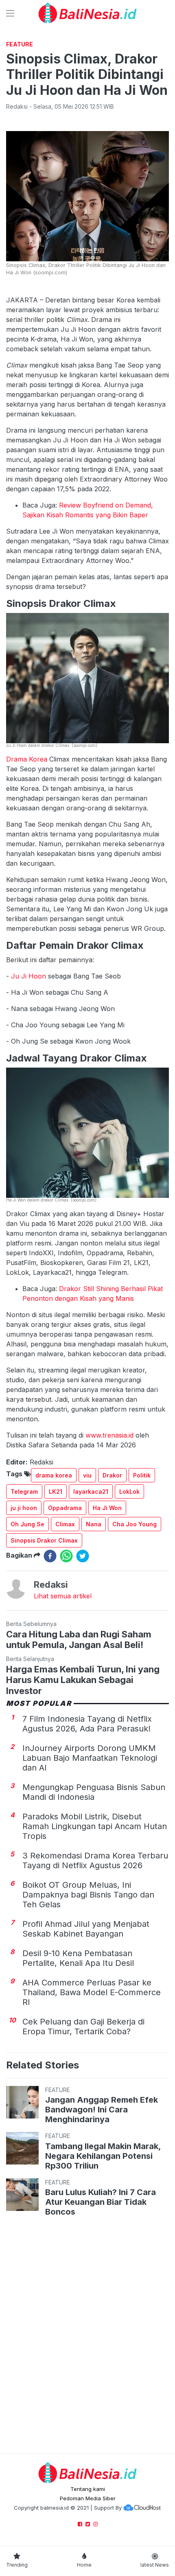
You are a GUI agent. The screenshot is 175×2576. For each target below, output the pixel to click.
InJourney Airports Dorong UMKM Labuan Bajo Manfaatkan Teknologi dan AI (90, 1758)
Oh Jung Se (27, 1524)
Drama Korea (27, 759)
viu (87, 1475)
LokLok (129, 1492)
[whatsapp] (66, 1556)
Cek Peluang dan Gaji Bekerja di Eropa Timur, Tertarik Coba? (83, 2027)
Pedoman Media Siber (88, 2498)
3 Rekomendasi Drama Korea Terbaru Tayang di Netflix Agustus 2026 (95, 1860)
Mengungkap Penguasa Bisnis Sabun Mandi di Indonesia (94, 1792)
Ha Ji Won (107, 1508)
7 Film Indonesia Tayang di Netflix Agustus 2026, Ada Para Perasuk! (87, 1724)
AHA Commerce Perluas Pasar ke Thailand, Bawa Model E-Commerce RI (92, 1992)
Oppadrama (65, 1508)
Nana (94, 1524)
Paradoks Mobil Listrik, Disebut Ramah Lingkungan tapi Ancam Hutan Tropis (95, 1826)
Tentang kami (88, 2489)
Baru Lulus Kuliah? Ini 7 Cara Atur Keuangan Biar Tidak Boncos (101, 2202)
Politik (142, 1475)
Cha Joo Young (135, 1524)
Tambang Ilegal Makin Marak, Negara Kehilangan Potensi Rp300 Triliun (103, 2156)
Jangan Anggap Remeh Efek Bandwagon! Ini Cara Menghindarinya (102, 2110)
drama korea (54, 1475)
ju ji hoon (24, 1508)
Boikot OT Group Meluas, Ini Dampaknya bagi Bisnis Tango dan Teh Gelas (88, 1895)
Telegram (24, 1492)
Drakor (112, 1475)
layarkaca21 (91, 1492)
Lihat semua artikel (63, 1596)
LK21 (56, 1492)
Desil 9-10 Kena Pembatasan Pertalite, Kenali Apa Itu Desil (78, 1958)
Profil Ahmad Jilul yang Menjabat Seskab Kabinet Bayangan (86, 1929)
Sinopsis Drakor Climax (44, 1540)
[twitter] (83, 1556)
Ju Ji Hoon (28, 976)
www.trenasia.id (109, 1435)
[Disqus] (87, 2337)
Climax (65, 1524)
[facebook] (50, 1556)
